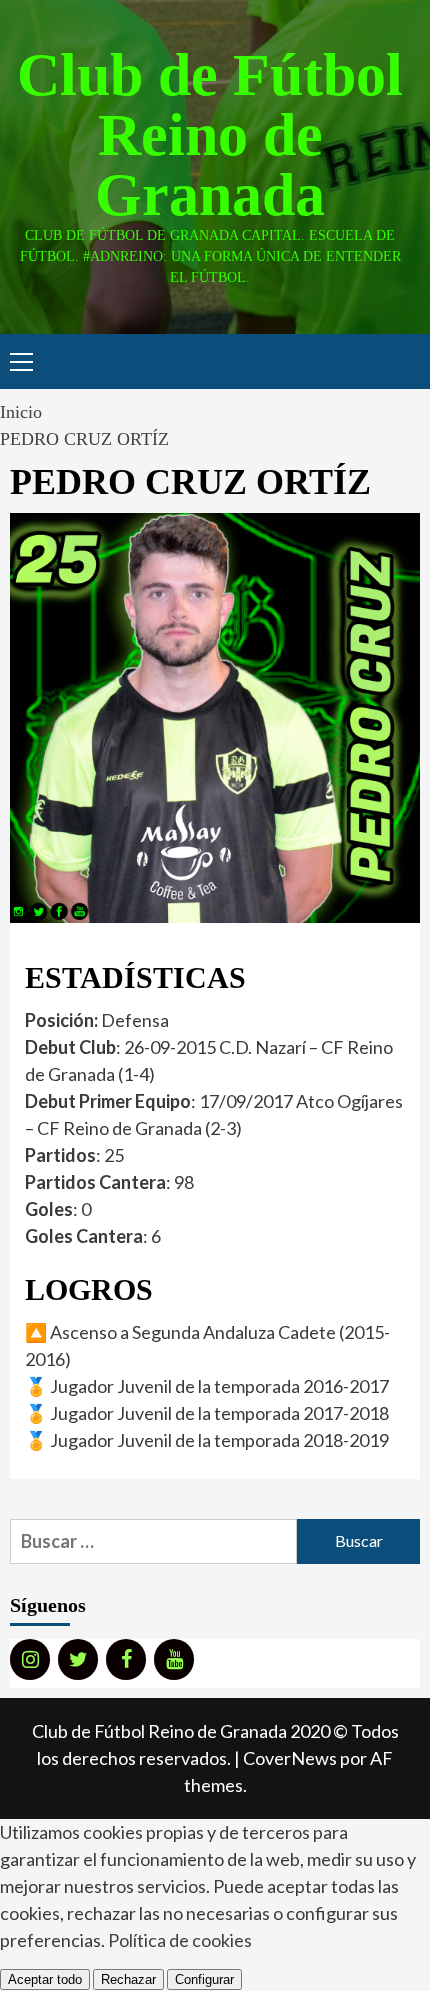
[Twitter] (78, 1659)
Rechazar (128, 1979)
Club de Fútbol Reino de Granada (210, 135)
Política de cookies (180, 1940)
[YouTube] (174, 1659)
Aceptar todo (45, 1979)
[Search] (397, 364)
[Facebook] (126, 1659)
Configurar (204, 1979)
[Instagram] (30, 1659)
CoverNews (290, 1758)
